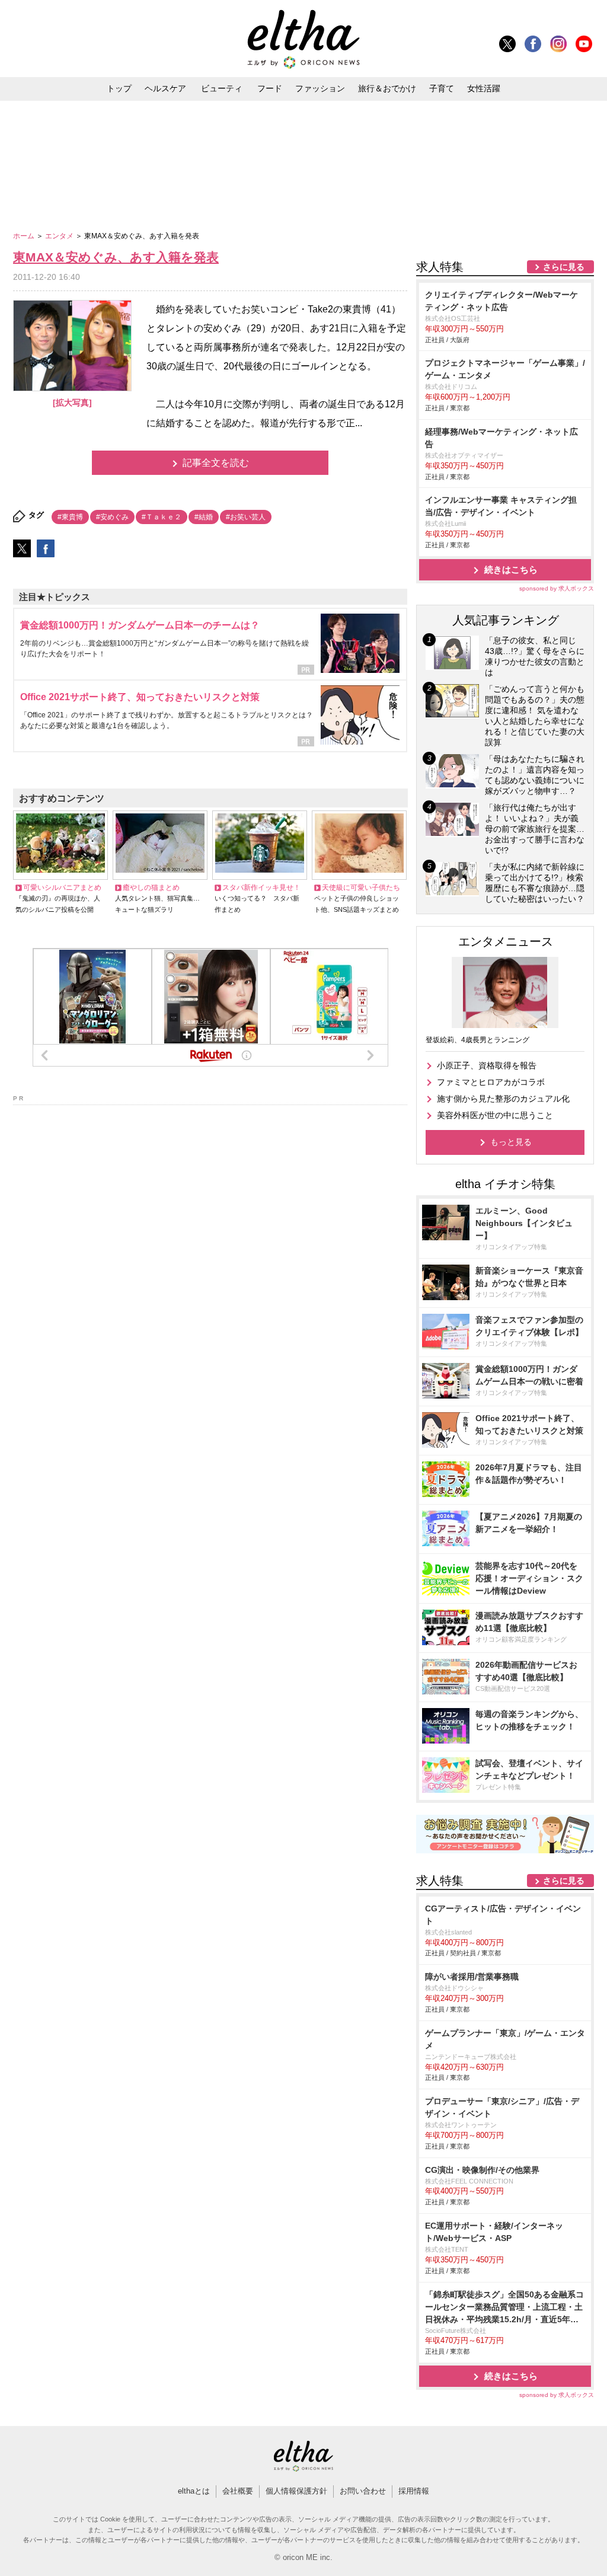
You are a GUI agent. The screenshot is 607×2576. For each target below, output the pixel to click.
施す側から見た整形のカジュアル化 (503, 1099)
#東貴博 (70, 517)
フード (270, 88)
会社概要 (238, 2491)
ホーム (25, 236)
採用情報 (414, 2491)
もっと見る (511, 1142)
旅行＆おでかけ (387, 88)
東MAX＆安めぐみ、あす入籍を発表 (116, 257)
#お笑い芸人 (246, 517)
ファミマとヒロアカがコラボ (491, 1082)
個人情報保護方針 (296, 2491)
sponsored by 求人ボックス (557, 588)
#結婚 (204, 517)
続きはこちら (511, 569)
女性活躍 (484, 88)
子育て (442, 88)
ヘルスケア (165, 88)
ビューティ (222, 88)
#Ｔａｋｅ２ (162, 517)
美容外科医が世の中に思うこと (495, 1115)
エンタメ (60, 236)
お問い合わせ (363, 2491)
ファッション (320, 88)
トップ (119, 88)
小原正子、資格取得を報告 (487, 1065)
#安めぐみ (112, 517)
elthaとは (194, 2491)
